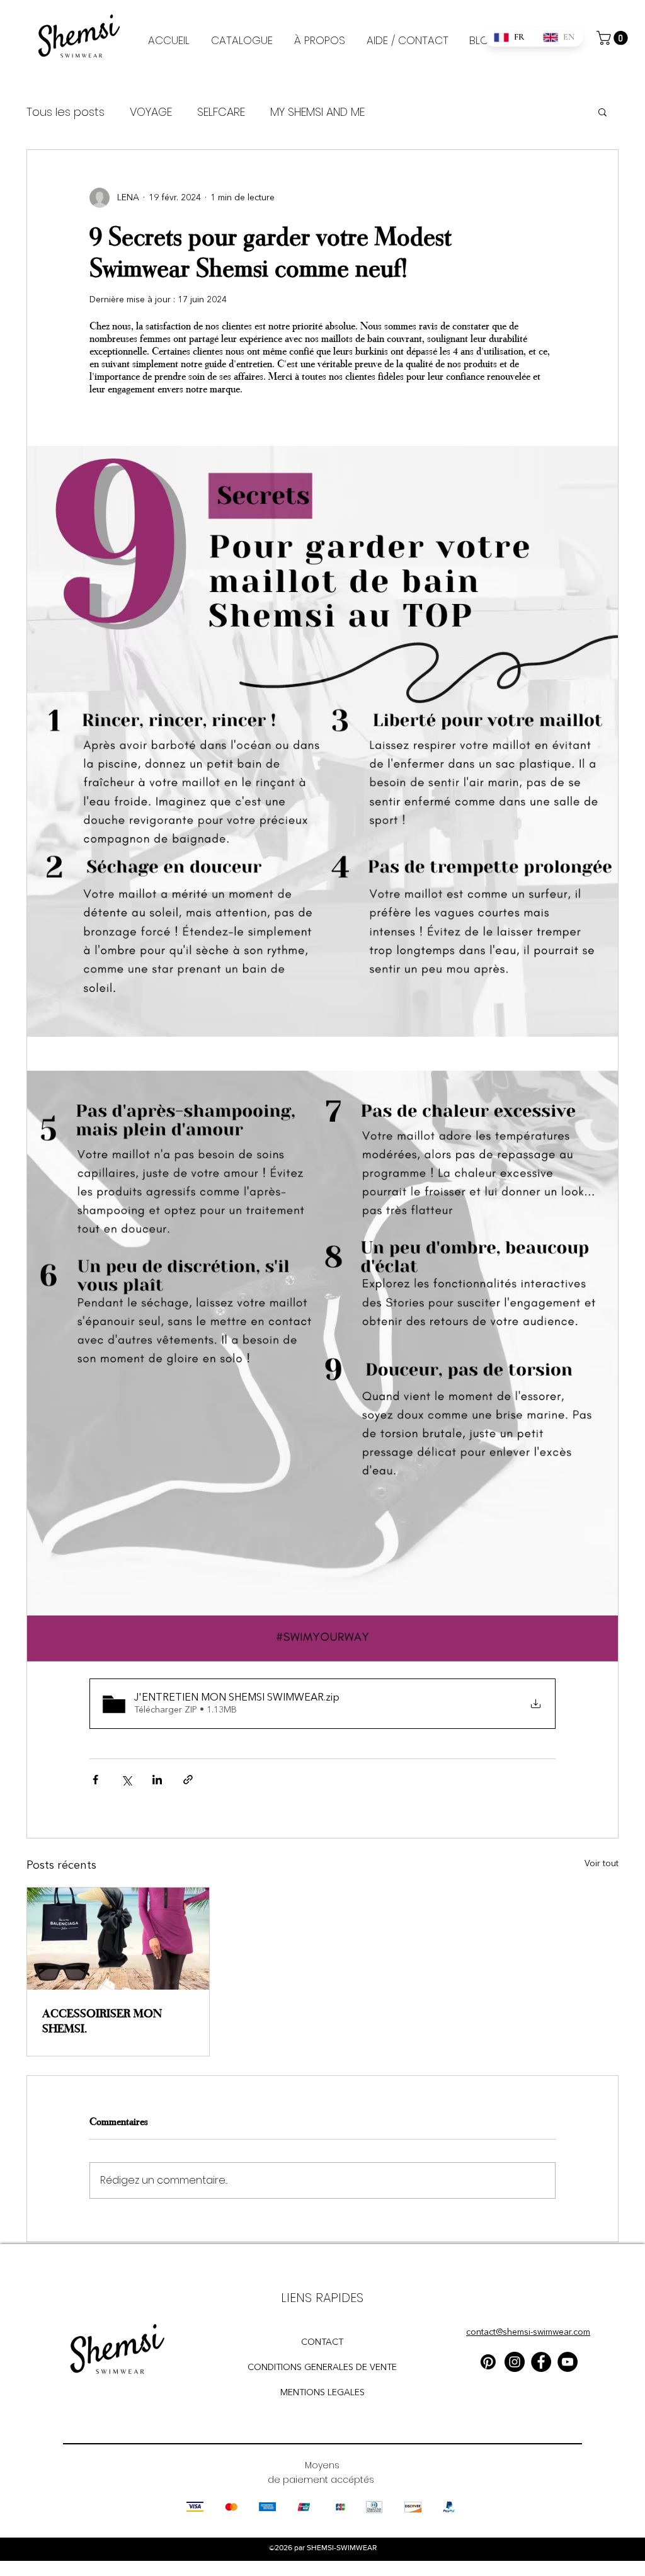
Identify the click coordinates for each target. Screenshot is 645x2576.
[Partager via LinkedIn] (157, 1780)
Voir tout (602, 1864)
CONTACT (322, 2342)
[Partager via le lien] (188, 1780)
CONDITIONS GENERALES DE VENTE (322, 2368)
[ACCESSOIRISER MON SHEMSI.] (118, 1939)
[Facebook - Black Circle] (541, 2362)
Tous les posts (66, 112)
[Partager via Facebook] (95, 1780)
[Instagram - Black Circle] (515, 2362)
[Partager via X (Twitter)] (126, 1780)
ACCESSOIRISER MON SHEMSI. (102, 2020)
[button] (614, 38)
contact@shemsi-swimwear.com (528, 2332)
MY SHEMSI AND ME (317, 112)
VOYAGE (151, 112)
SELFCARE (221, 112)
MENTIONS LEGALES (322, 2393)
